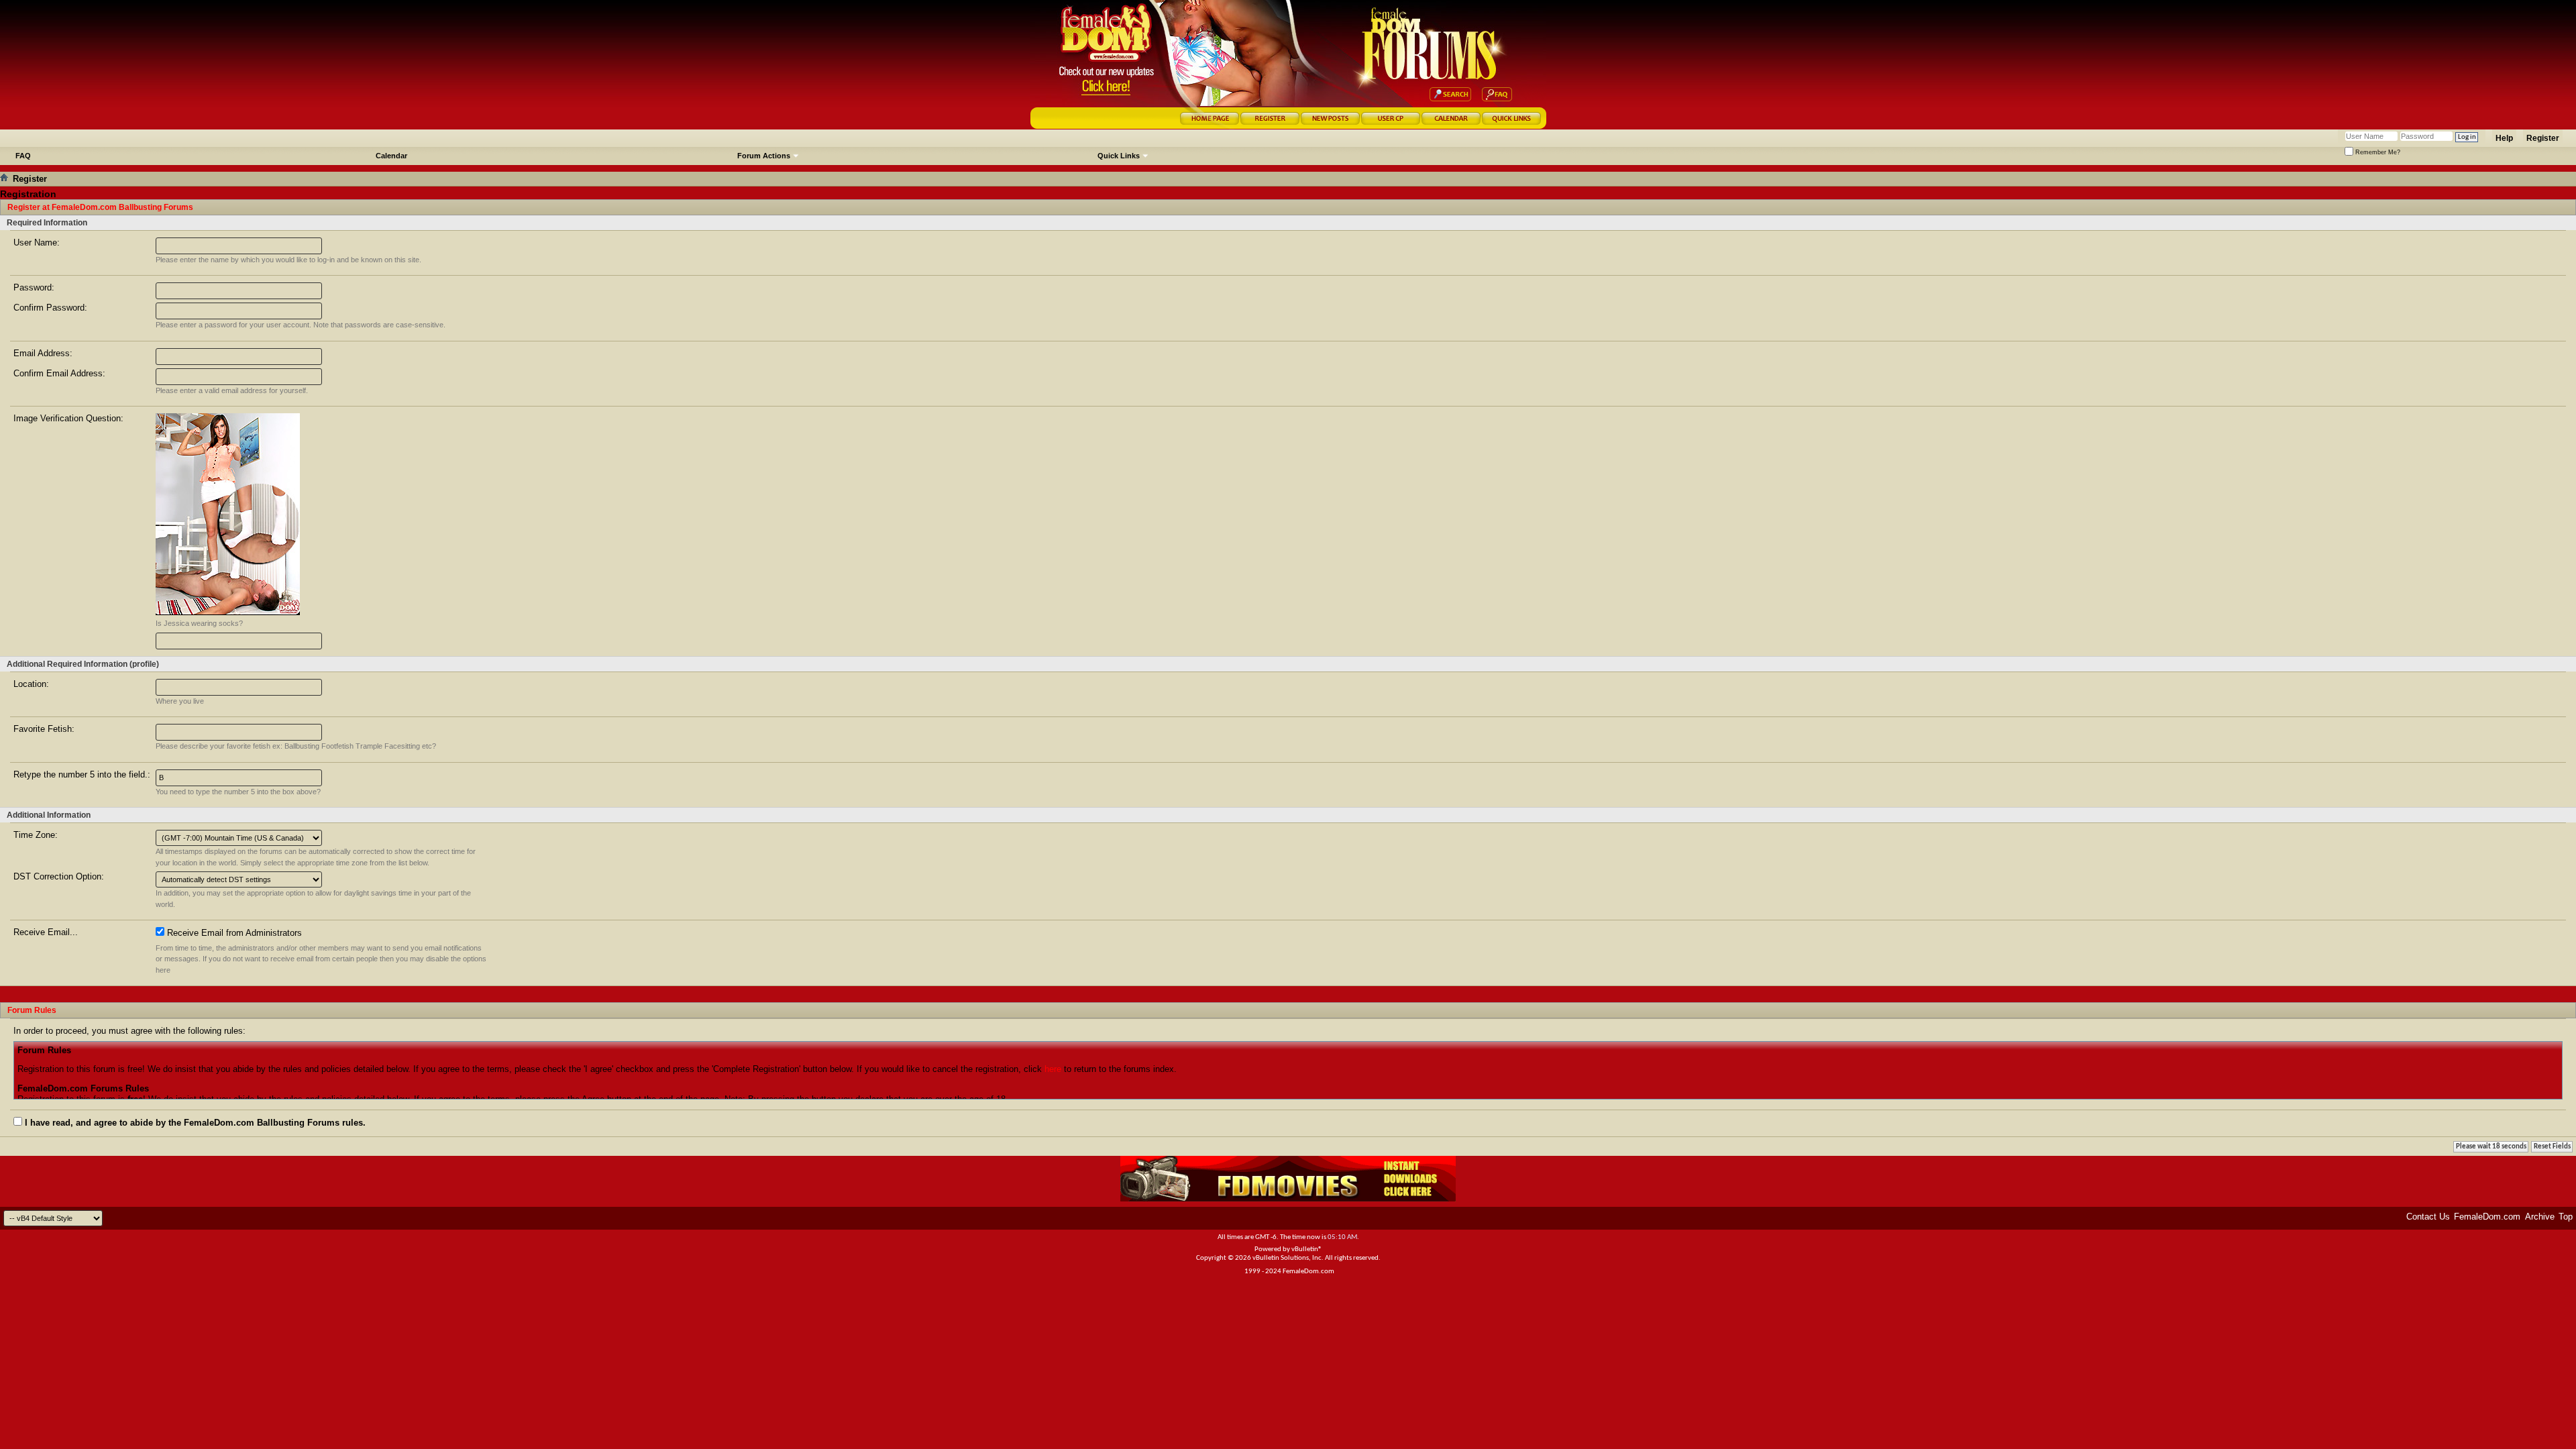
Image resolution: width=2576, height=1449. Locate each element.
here (1053, 1069)
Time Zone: (36, 835)
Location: (31, 684)
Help (2504, 138)
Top (2566, 1217)
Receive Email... (46, 932)
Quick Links (1119, 156)
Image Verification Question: (68, 418)
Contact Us (2428, 1217)
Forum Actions (764, 156)
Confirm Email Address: (59, 373)
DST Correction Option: (59, 876)
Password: (34, 287)
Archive (2540, 1217)
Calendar (391, 156)
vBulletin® (1307, 1249)
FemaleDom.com (2487, 1217)
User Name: (37, 243)
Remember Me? (2377, 152)
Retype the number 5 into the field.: (82, 774)
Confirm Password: (50, 308)
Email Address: (43, 353)
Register (2543, 138)
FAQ (23, 156)
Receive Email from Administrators (233, 933)
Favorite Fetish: (44, 729)
